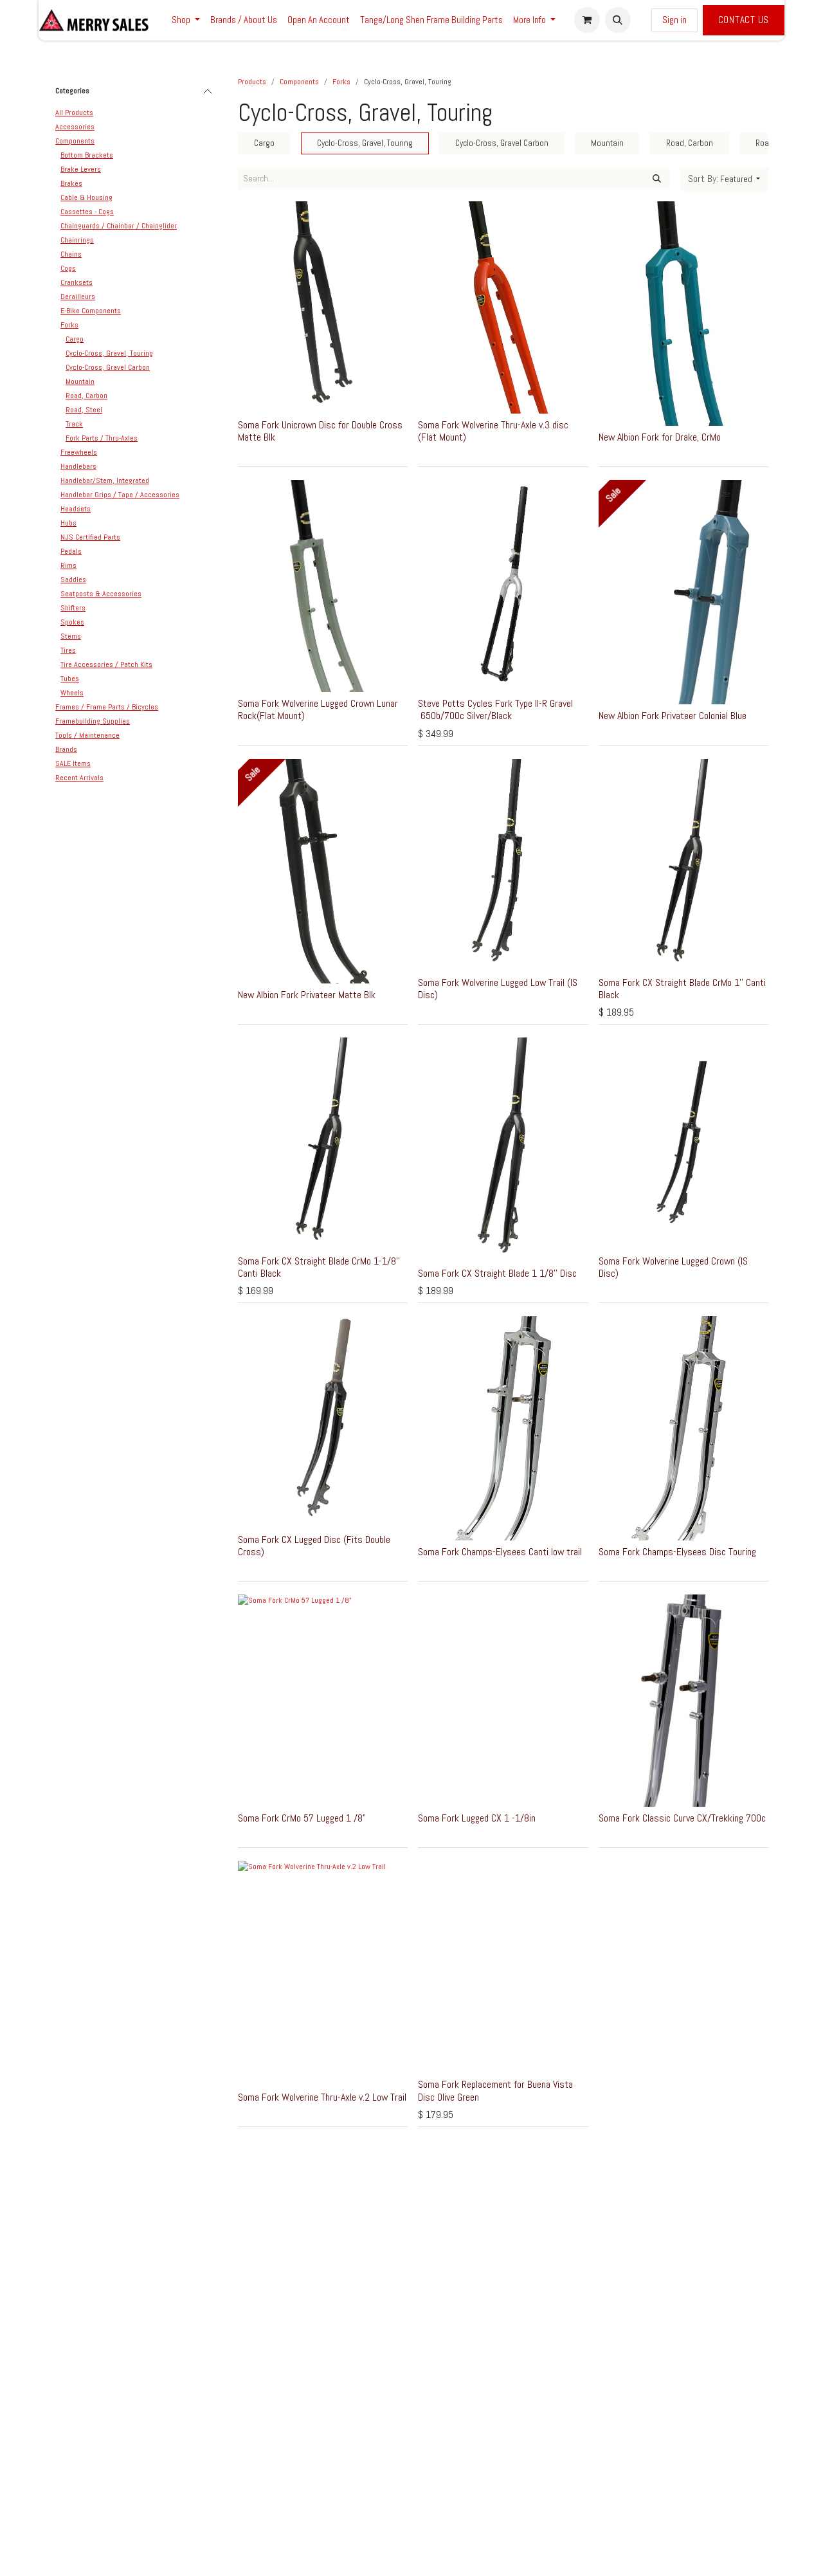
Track (74, 424)
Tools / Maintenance (87, 735)
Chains (71, 254)
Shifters (73, 608)
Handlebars (78, 466)
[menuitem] (186, 20)
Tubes (70, 679)
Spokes (72, 622)
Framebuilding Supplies (93, 721)
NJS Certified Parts (90, 537)
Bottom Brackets (87, 155)
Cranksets (77, 282)
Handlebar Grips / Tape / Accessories (120, 495)
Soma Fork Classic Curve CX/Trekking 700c (682, 1818)
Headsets (76, 509)
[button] (618, 20)
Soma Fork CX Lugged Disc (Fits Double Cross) (314, 1546)
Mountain (80, 381)
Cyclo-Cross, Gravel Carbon (108, 367)
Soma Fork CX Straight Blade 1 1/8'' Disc (497, 1273)
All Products (74, 113)
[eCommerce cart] (587, 20)
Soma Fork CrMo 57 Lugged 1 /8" (302, 1818)
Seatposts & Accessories (101, 594)
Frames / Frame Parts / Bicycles (107, 707)
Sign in (674, 20)
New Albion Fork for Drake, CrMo (660, 437)
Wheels (72, 693)
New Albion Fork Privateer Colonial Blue (673, 716)
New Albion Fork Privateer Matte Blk (307, 995)
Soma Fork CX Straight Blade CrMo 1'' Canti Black (682, 989)
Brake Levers (81, 169)
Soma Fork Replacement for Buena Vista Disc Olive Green (495, 2090)
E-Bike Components (91, 311)
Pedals (71, 551)
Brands (66, 749)
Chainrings (77, 240)
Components (75, 141)
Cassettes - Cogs (87, 212)
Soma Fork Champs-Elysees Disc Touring (677, 1552)
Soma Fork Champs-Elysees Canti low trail (500, 1552)
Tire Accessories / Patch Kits (106, 664)
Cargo (75, 339)
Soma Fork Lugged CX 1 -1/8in (477, 1818)
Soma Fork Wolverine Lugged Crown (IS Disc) (673, 1267)
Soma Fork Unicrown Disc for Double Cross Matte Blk (320, 431)
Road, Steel (84, 410)
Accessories (75, 127)
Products (252, 82)
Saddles (73, 580)
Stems (71, 636)
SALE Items (73, 763)
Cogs (68, 268)
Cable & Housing (86, 197)
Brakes (71, 183)
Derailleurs (78, 297)
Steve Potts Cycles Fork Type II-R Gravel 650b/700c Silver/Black (495, 709)
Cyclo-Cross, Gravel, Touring (109, 353)
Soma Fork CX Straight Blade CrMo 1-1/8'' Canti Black (319, 1267)
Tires (68, 650)
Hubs (68, 523)
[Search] (657, 179)
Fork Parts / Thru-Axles (102, 438)
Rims (68, 565)
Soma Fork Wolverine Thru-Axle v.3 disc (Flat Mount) (493, 431)
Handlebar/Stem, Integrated (105, 480)
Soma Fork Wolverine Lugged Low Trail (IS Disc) (498, 989)
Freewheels (79, 452)
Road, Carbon (86, 396)
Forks (69, 325)
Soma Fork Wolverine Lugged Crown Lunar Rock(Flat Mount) (318, 709)
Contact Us (744, 20)
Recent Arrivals (79, 778)
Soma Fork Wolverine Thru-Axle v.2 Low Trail (322, 2097)
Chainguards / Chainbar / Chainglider (119, 226)
